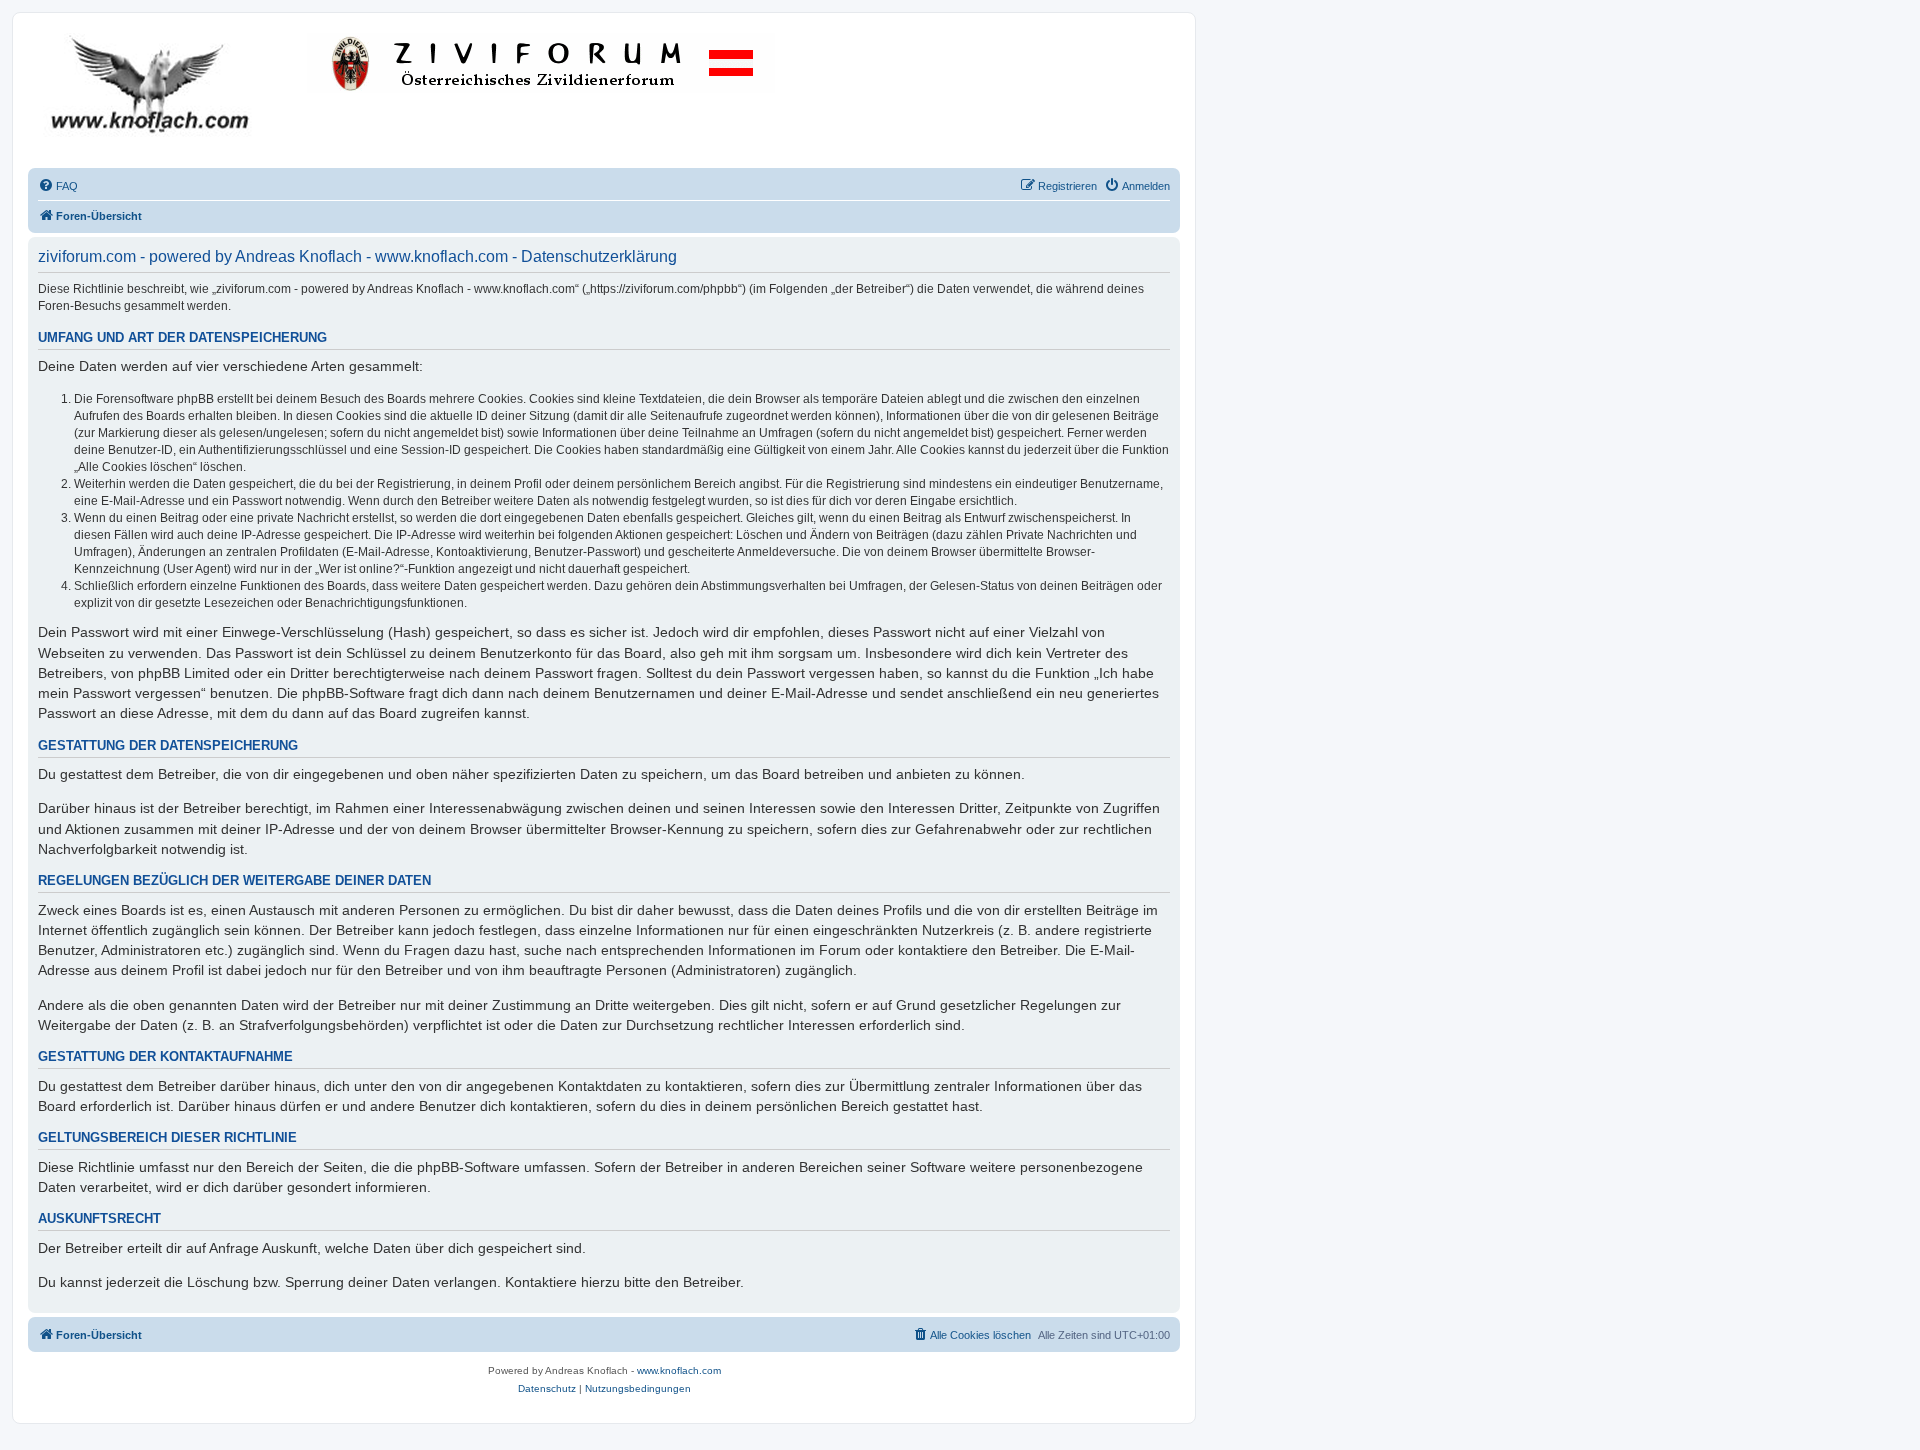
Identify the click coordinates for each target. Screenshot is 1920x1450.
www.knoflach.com (679, 1370)
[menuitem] (58, 186)
